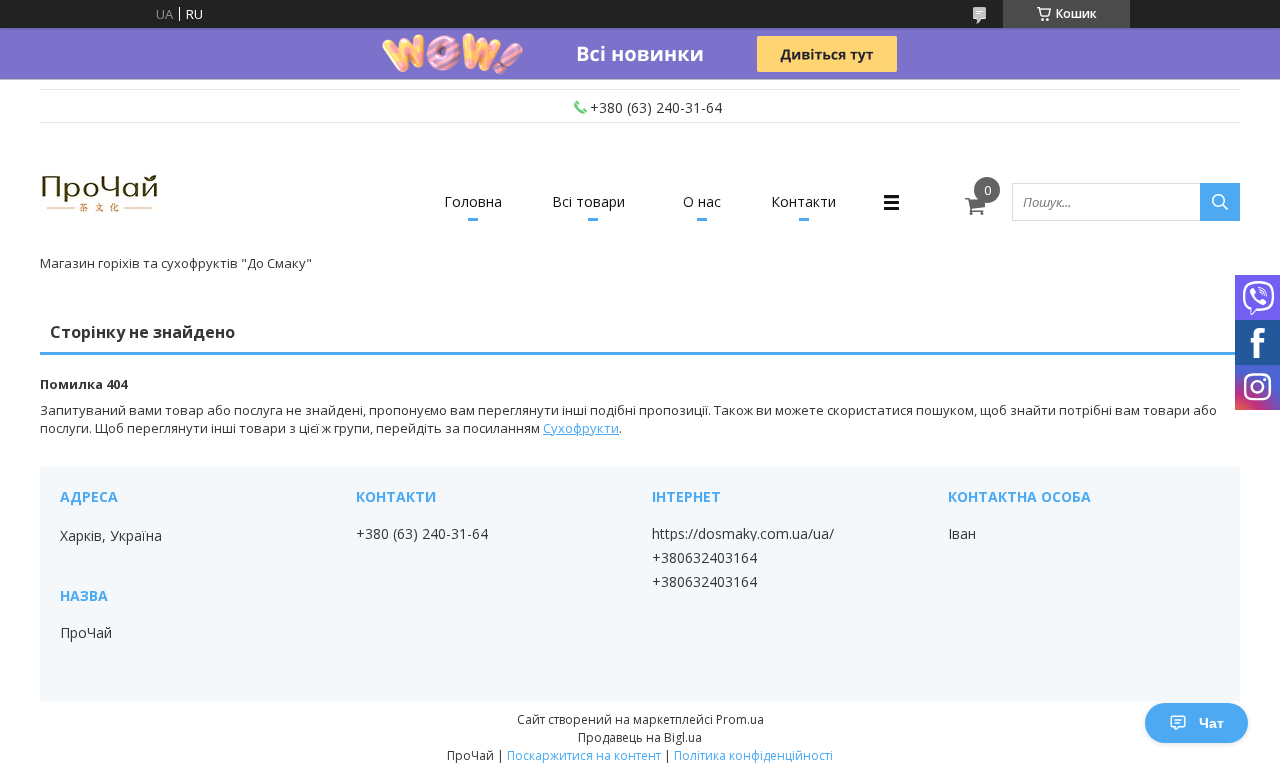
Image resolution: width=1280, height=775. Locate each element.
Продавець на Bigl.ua (640, 737)
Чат (1211, 723)
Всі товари (588, 201)
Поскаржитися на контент (584, 755)
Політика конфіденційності (753, 755)
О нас (702, 201)
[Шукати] (1220, 202)
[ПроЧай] (100, 193)
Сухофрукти (581, 428)
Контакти (803, 201)
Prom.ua (740, 719)
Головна (473, 201)
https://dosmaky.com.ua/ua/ (743, 534)
